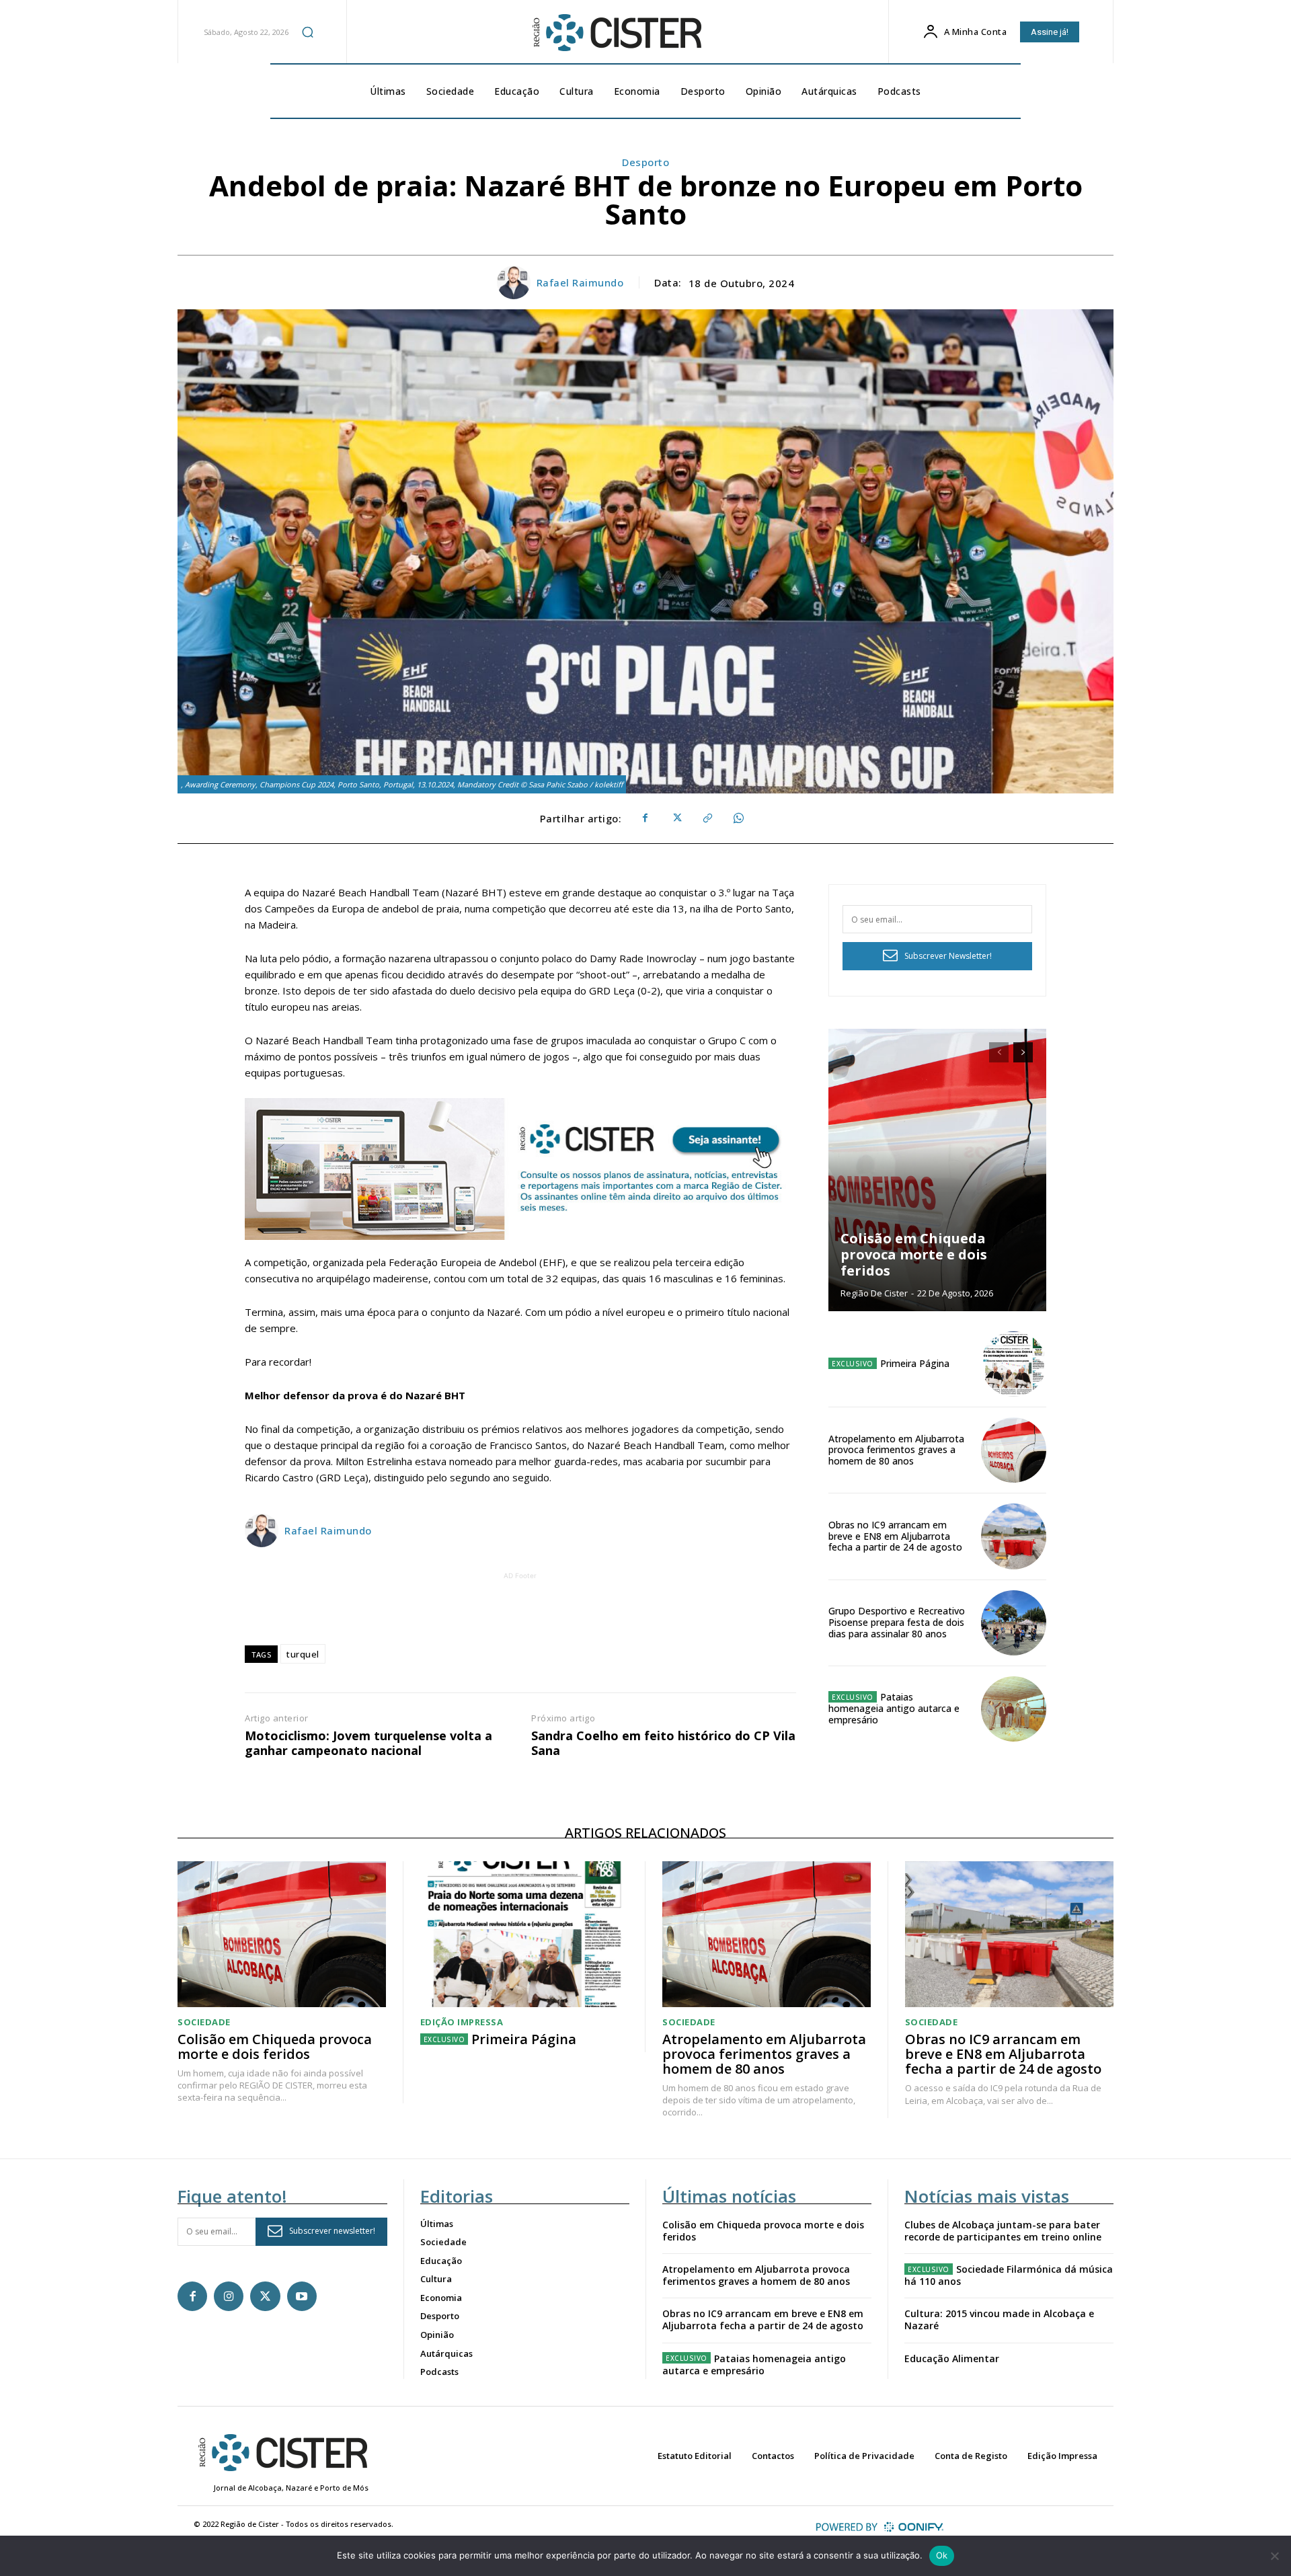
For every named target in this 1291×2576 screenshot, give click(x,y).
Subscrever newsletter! (332, 2231)
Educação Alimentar (952, 2358)
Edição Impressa (462, 2022)
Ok (942, 2555)
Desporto (645, 162)
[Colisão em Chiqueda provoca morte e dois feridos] (937, 1170)
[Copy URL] (707, 818)
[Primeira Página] (1014, 1364)
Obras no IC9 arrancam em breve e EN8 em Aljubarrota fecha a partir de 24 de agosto (895, 1536)
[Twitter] (676, 818)
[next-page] (1023, 1052)
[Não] (1274, 2556)
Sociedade (204, 2022)
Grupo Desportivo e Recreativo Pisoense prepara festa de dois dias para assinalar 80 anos (897, 1622)
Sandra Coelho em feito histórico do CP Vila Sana (663, 1743)
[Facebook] (645, 818)
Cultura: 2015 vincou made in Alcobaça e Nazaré (999, 2319)
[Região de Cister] (616, 33)
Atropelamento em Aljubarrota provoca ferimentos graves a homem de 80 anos (896, 1450)
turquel (303, 1654)
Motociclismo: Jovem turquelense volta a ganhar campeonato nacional (368, 1743)
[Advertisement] (520, 1613)
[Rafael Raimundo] (516, 282)
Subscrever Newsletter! (948, 956)
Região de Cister (874, 1293)
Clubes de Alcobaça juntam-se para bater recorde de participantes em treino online (1003, 2231)
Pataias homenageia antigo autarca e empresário (894, 1708)
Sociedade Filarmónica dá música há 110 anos (1009, 2275)
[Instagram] (229, 2296)
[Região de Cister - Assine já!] (520, 1169)
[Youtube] (302, 2296)
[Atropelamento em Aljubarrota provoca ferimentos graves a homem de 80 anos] (1014, 1450)
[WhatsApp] (738, 818)
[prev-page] (999, 1052)
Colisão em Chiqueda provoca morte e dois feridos (914, 1254)
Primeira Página (915, 1363)
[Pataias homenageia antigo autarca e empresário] (1014, 1709)
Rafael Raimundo (580, 282)
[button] (308, 32)
